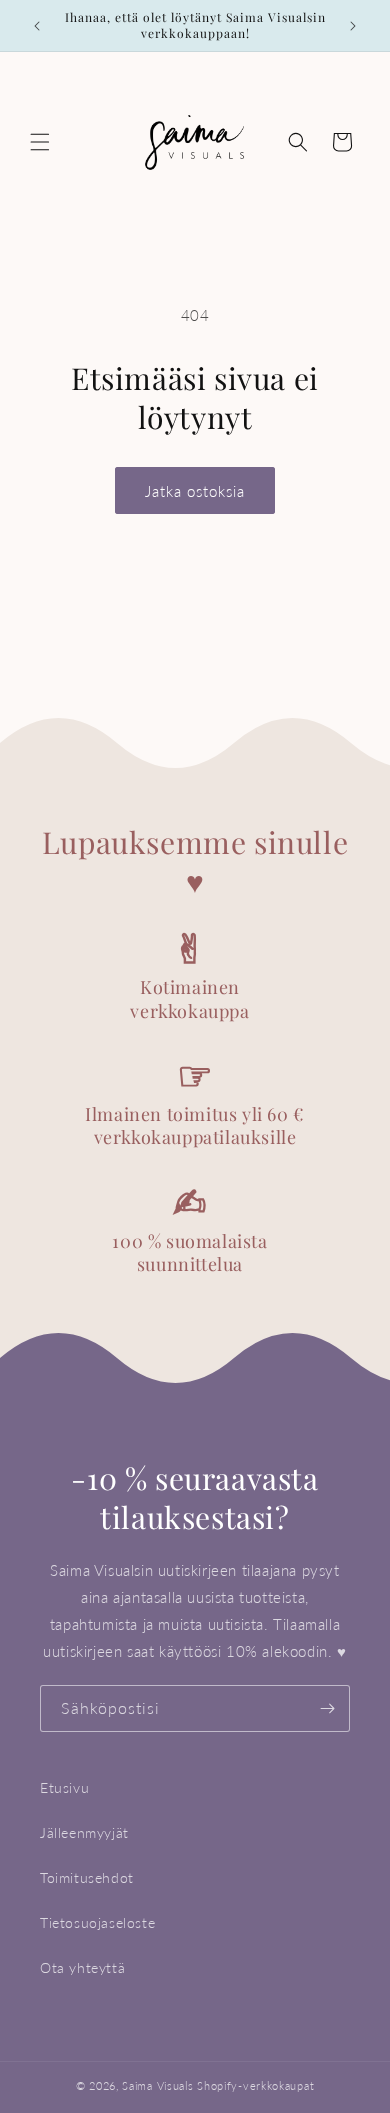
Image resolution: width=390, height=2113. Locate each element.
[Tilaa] (327, 1708)
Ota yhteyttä (82, 1967)
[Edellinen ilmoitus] (37, 26)
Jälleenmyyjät (84, 1832)
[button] (40, 142)
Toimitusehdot (87, 1877)
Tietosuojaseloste (97, 1922)
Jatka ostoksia (195, 491)
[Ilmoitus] (353, 26)
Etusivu (64, 1787)
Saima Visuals (157, 2085)
